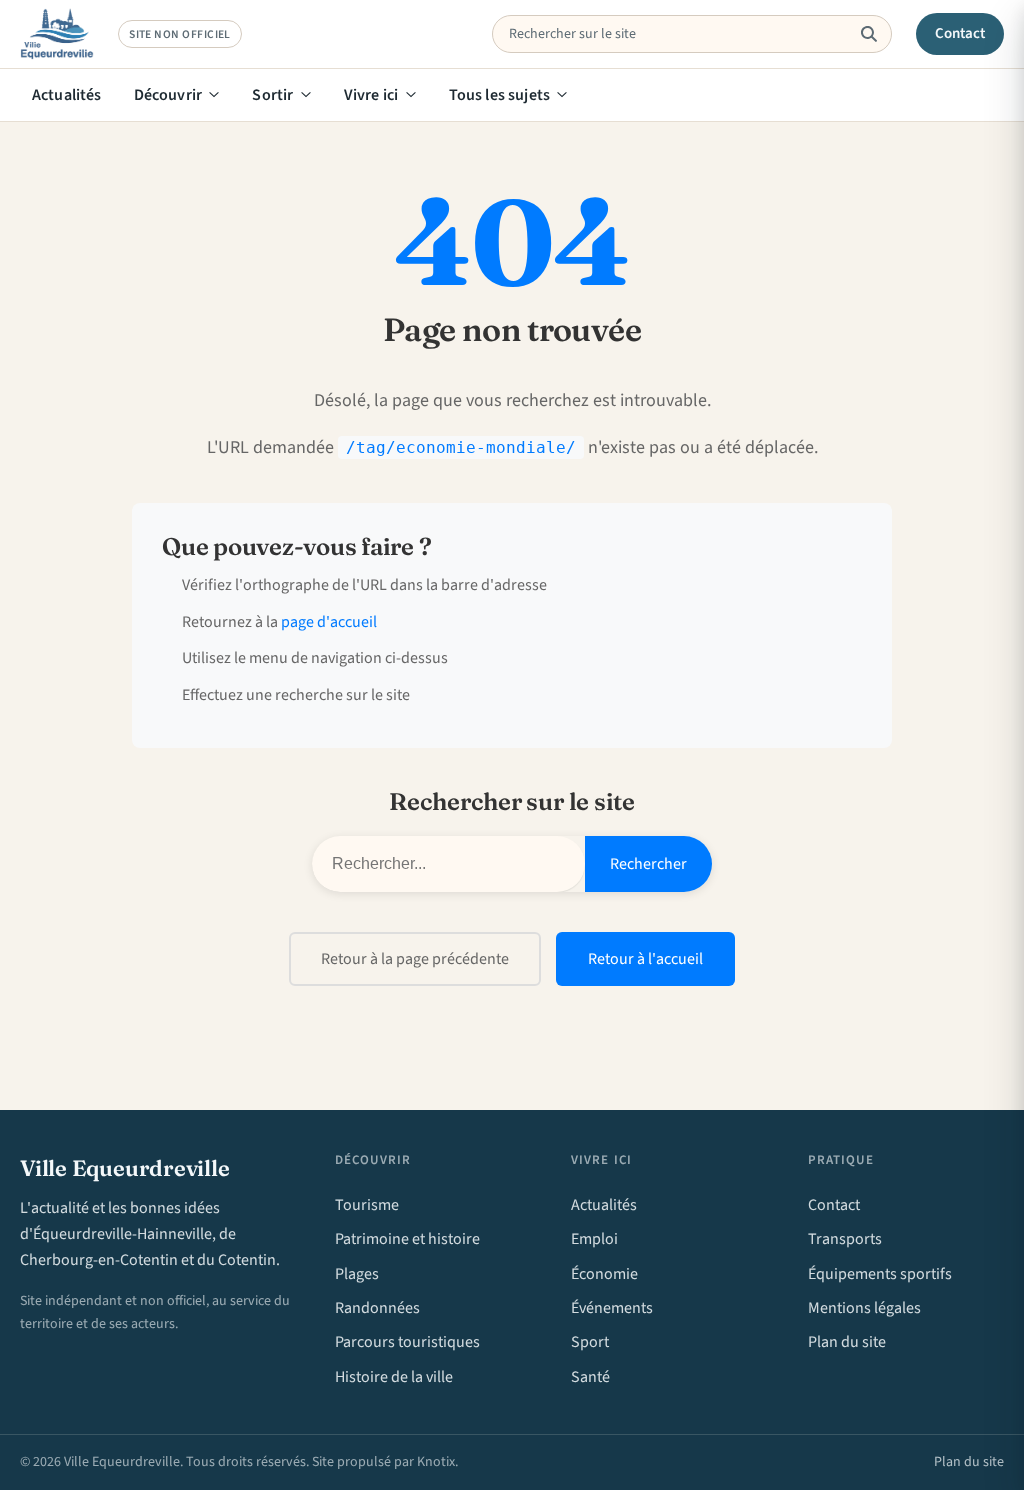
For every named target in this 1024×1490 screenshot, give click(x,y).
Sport (590, 1342)
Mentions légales (864, 1308)
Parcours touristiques (407, 1342)
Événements (612, 1308)
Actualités (67, 95)
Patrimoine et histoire (407, 1239)
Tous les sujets (499, 95)
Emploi (594, 1239)
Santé (590, 1377)
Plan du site (847, 1342)
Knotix (436, 1462)
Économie (604, 1274)
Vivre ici (371, 95)
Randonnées (377, 1308)
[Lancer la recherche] (868, 34)
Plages (357, 1274)
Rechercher (648, 864)
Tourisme (367, 1205)
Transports (845, 1239)
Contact (960, 33)
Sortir (272, 95)
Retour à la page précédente (415, 959)
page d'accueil (329, 622)
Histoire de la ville (394, 1377)
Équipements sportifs (880, 1274)
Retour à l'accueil (645, 959)
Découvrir (168, 95)
